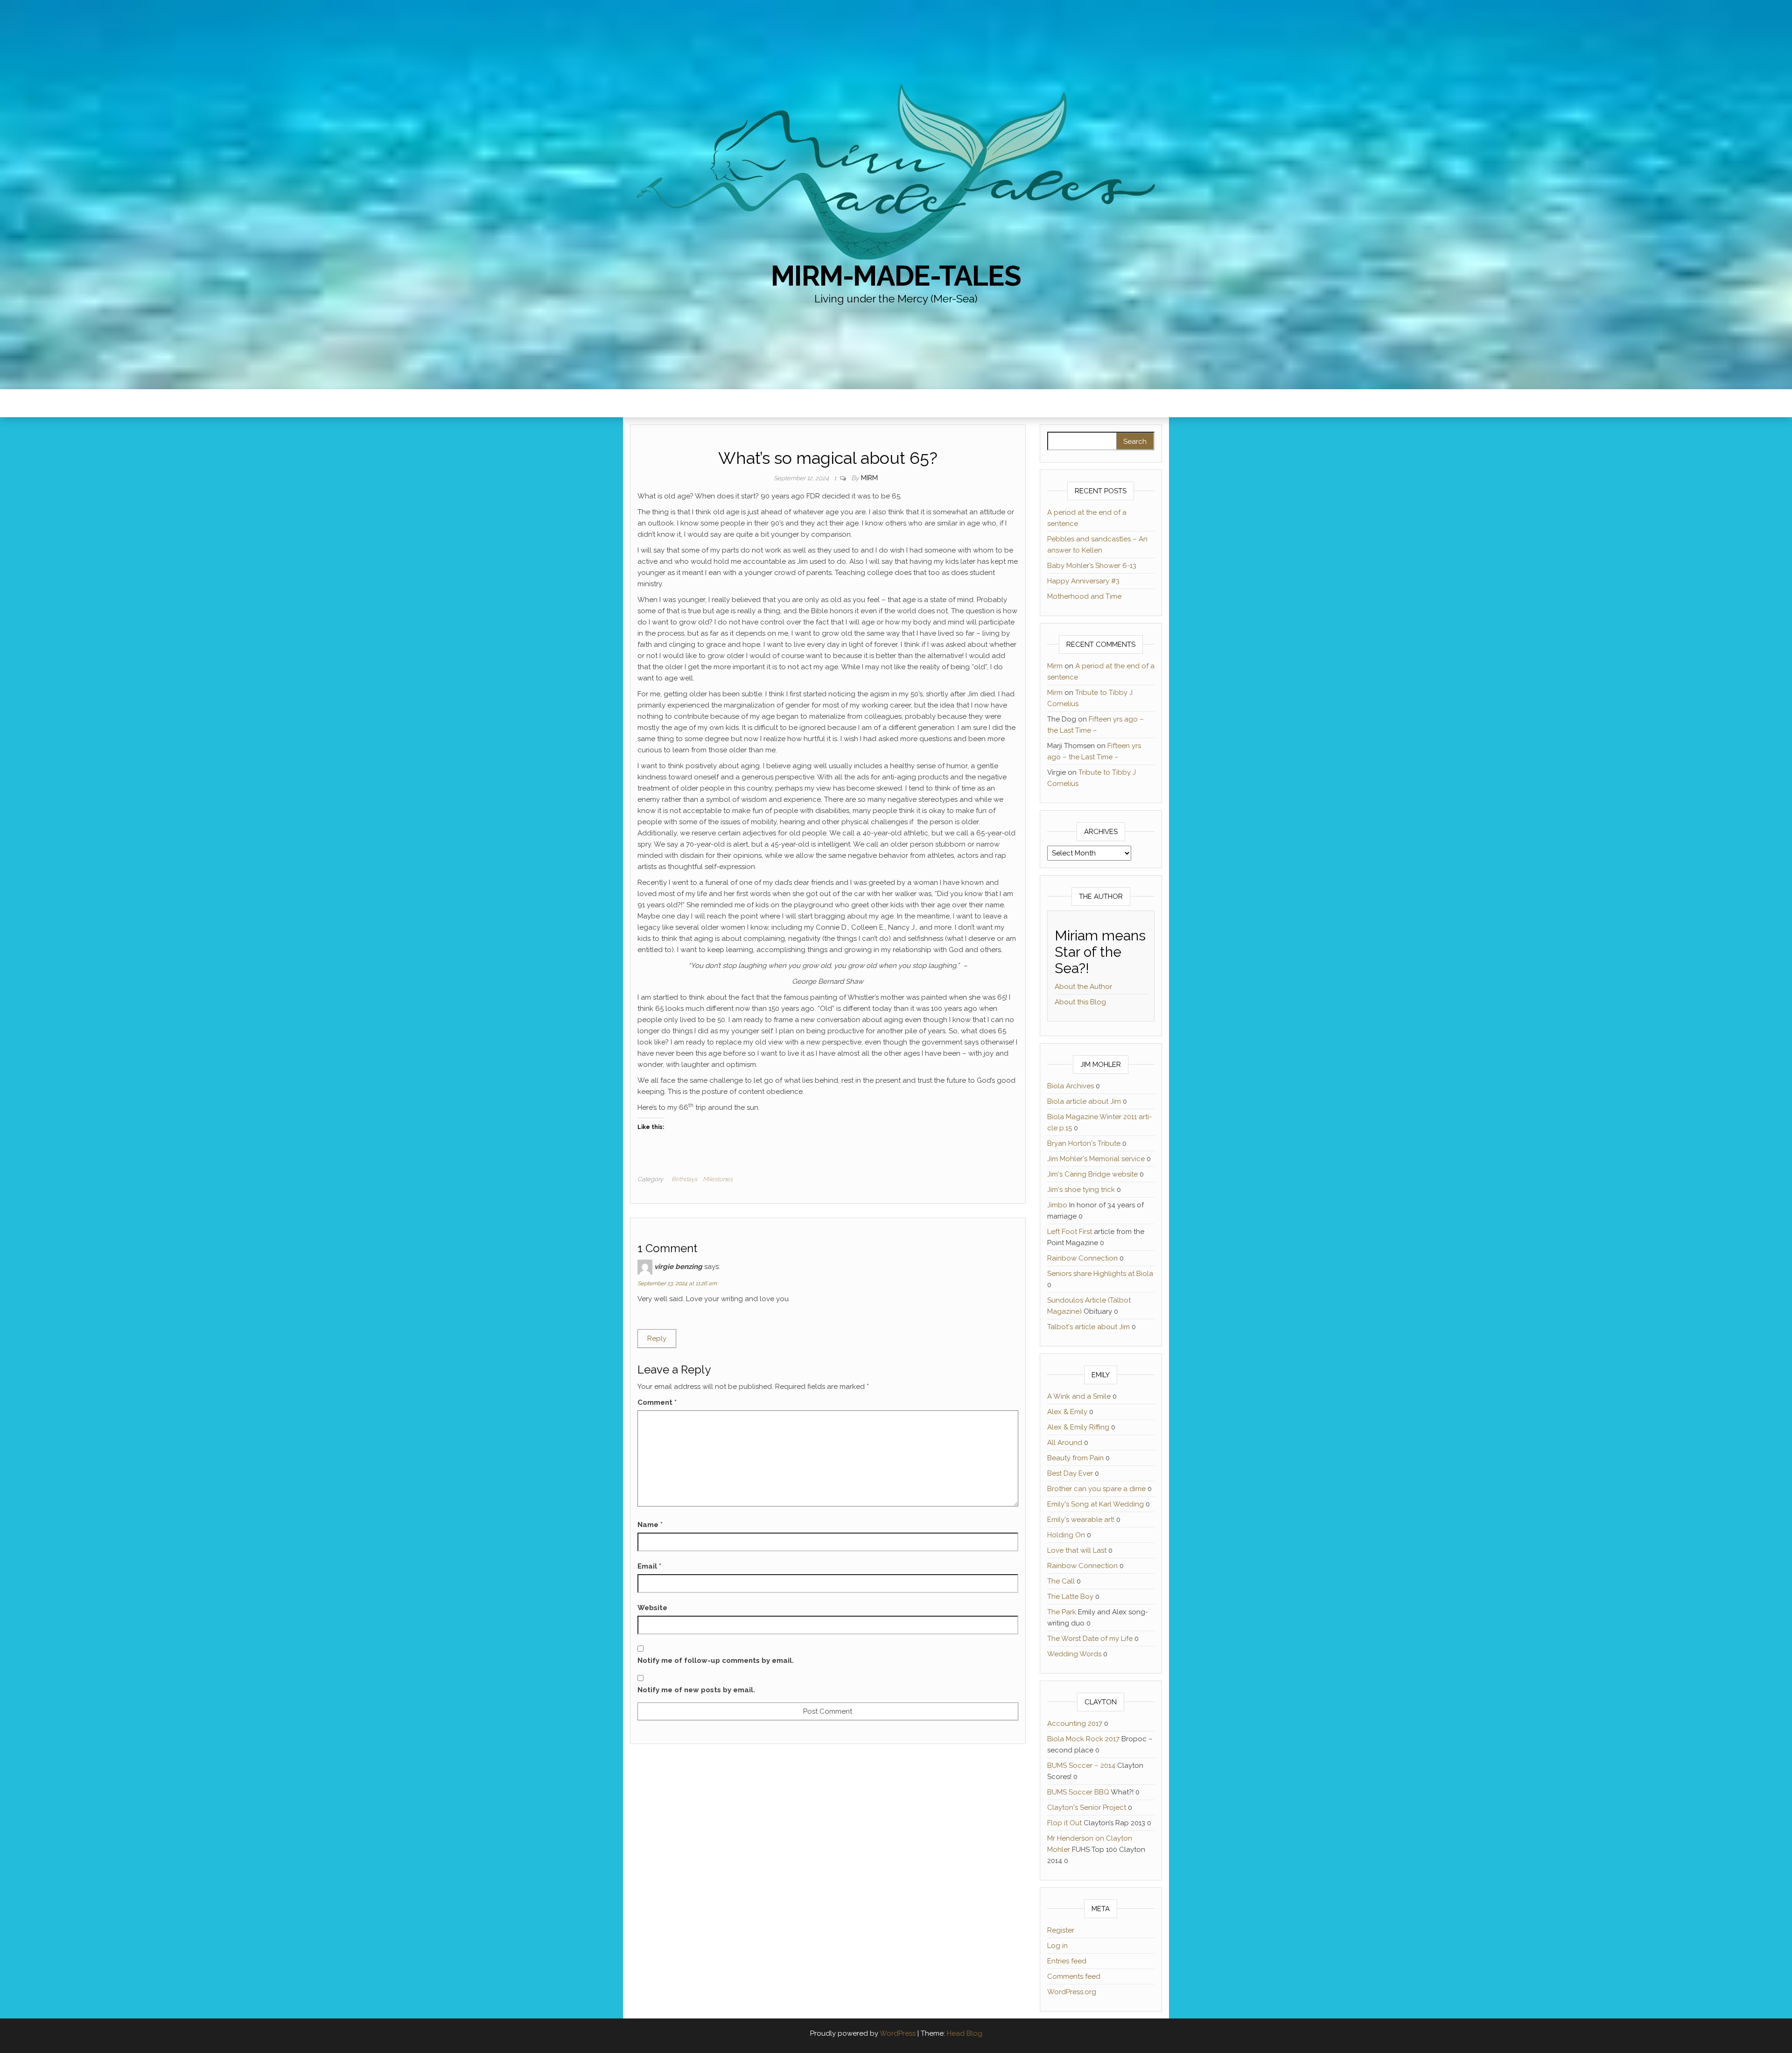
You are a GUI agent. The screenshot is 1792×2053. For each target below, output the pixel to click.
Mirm (869, 478)
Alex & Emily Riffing (1078, 1427)
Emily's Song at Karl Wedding (1095, 1504)
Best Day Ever (1070, 1473)
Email (649, 1566)
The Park (1062, 1612)
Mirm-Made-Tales (896, 276)
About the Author (1083, 987)
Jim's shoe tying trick (1081, 1190)
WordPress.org (1072, 1992)
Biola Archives (1071, 1086)
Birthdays (684, 1179)
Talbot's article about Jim (1088, 1327)
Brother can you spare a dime (1096, 1489)
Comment (657, 1402)
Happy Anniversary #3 (1083, 581)
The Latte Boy (1070, 1597)
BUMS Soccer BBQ (1078, 1792)
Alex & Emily (1067, 1412)
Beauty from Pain (1075, 1458)
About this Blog (1080, 1002)
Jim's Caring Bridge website (1092, 1174)
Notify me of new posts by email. (696, 1690)
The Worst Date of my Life (1090, 1639)
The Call (1061, 1581)
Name (650, 1525)
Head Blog (965, 2033)
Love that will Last (1077, 1550)
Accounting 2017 (1075, 1724)
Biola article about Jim (1084, 1101)
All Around (1065, 1443)
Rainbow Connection (1082, 1258)
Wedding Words (1074, 1654)
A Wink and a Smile (1079, 1396)
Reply (657, 1338)
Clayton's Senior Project (1087, 1808)
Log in (1057, 1946)
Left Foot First (1070, 1232)
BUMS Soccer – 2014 (1081, 1766)
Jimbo (1057, 1205)
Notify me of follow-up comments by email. (716, 1661)
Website (652, 1608)
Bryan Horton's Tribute (1084, 1143)
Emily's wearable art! (1081, 1520)
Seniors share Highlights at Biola (1100, 1274)
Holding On (1066, 1535)
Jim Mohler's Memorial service (1096, 1159)
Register (1061, 1930)
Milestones (718, 1179)
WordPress (898, 2033)
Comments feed (1074, 1976)
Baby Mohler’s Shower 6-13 (1092, 566)
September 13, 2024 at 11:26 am (677, 1283)
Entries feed (1067, 1961)
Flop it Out (1064, 1823)
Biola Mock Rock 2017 (1083, 1739)
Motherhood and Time (1084, 596)
